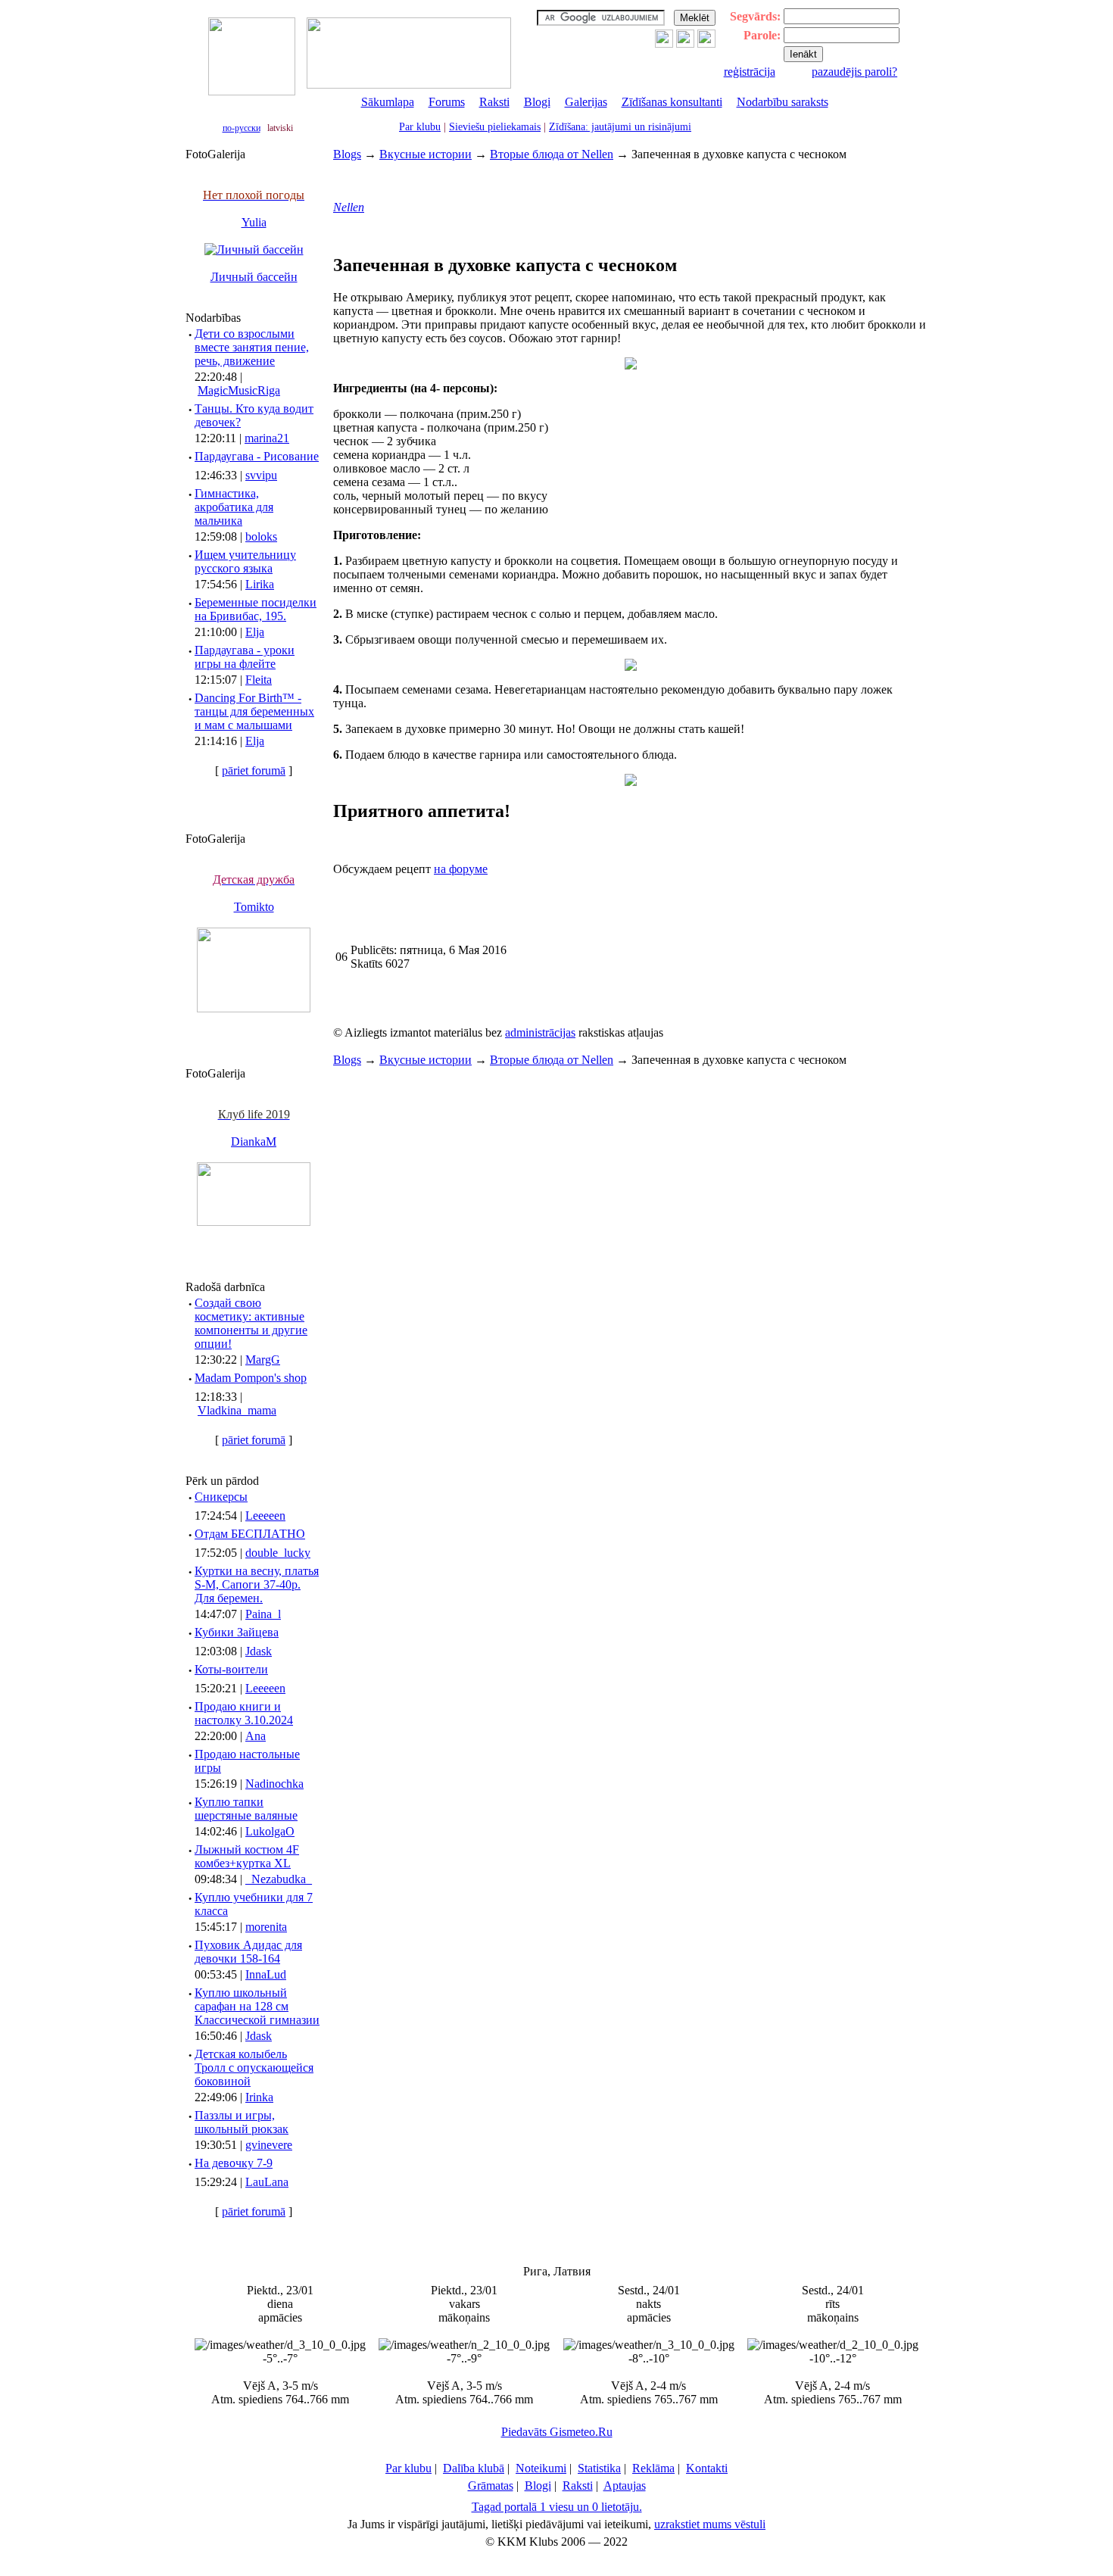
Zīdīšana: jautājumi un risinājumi (620, 127)
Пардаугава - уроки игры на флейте (245, 657)
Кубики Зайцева (237, 1632)
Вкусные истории (426, 154)
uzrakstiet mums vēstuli (710, 2524)
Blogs (347, 154)
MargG (263, 1360)
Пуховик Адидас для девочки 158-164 (248, 1952)
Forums (447, 102)
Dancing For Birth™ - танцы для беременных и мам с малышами (254, 711)
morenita (266, 1927)
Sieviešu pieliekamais (495, 127)
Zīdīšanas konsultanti (672, 102)
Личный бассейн (254, 277)
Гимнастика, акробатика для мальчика (234, 507)
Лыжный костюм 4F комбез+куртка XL (247, 1856)
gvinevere (269, 2145)
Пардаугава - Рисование (257, 456)
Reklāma (653, 2468)
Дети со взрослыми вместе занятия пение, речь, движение (252, 347)
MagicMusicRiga (239, 390)
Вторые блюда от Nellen (552, 154)
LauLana (267, 2182)
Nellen (349, 207)
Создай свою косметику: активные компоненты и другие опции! (251, 1323)
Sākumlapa (388, 102)
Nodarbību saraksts (783, 102)
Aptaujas (625, 2486)
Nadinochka (274, 1784)
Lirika (260, 584)
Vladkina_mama (237, 1410)
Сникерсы (221, 1497)
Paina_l (263, 1614)
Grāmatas (491, 2486)
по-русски (242, 128)
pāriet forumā (254, 770)
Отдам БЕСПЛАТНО (250, 1534)
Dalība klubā (474, 2468)
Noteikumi (541, 2468)
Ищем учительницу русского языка (245, 561)
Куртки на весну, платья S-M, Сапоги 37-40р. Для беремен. (257, 1584)
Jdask (259, 1651)
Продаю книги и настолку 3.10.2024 (244, 1713)
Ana (256, 1736)
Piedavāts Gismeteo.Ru (557, 2432)
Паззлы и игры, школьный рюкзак (242, 2122)
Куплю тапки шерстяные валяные (246, 1809)
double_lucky (278, 1553)
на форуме (461, 869)
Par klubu (420, 127)
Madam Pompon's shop (251, 1378)
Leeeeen (265, 1516)
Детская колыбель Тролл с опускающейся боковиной (254, 2068)
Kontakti (707, 2468)
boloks (261, 536)
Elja (255, 632)
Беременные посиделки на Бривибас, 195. (256, 609)
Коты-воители (231, 1669)
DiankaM (254, 1141)
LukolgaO (270, 1831)
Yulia (254, 222)
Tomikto (254, 907)
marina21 (267, 438)
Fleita (259, 680)
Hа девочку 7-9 (234, 2163)
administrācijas (540, 1032)
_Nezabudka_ (279, 1879)
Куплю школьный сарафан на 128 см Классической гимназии (257, 2006)
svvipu (261, 475)
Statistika (599, 2468)
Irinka (259, 2097)
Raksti (494, 102)
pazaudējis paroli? (854, 72)
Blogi (537, 102)
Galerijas (586, 102)
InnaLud (266, 1974)
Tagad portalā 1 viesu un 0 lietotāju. (557, 2507)
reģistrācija (750, 72)
